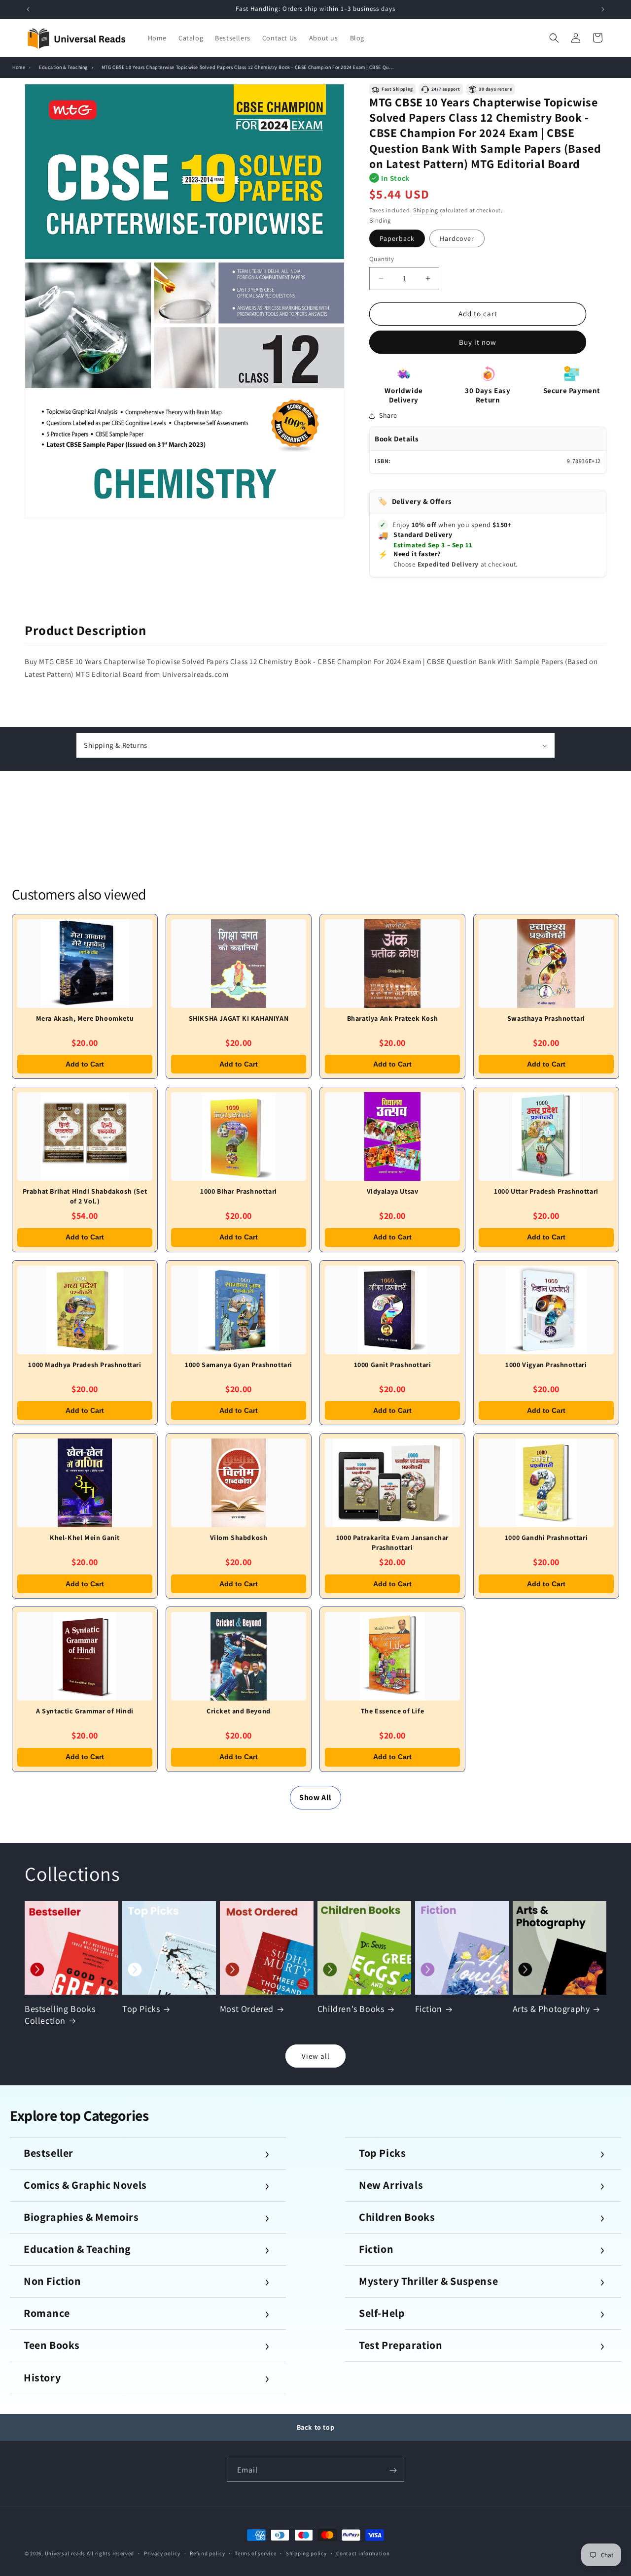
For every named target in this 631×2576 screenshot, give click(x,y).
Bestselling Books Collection (60, 2014)
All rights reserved (110, 2553)
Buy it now (478, 342)
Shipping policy (306, 2553)
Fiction (429, 2009)
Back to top (316, 2427)
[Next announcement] (603, 9)
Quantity (382, 259)
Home (19, 67)
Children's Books (351, 2009)
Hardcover (457, 238)
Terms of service (255, 2553)
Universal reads (65, 2553)
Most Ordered (247, 2009)
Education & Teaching (63, 67)
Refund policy (207, 2553)
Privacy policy (162, 2553)
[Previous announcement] (28, 9)
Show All (315, 1797)
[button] (554, 38)
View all (316, 2056)
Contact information (363, 2553)
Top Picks (141, 2009)
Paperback (397, 238)
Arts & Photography (551, 2009)
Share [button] (388, 415)
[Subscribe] (393, 2470)
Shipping (426, 210)
